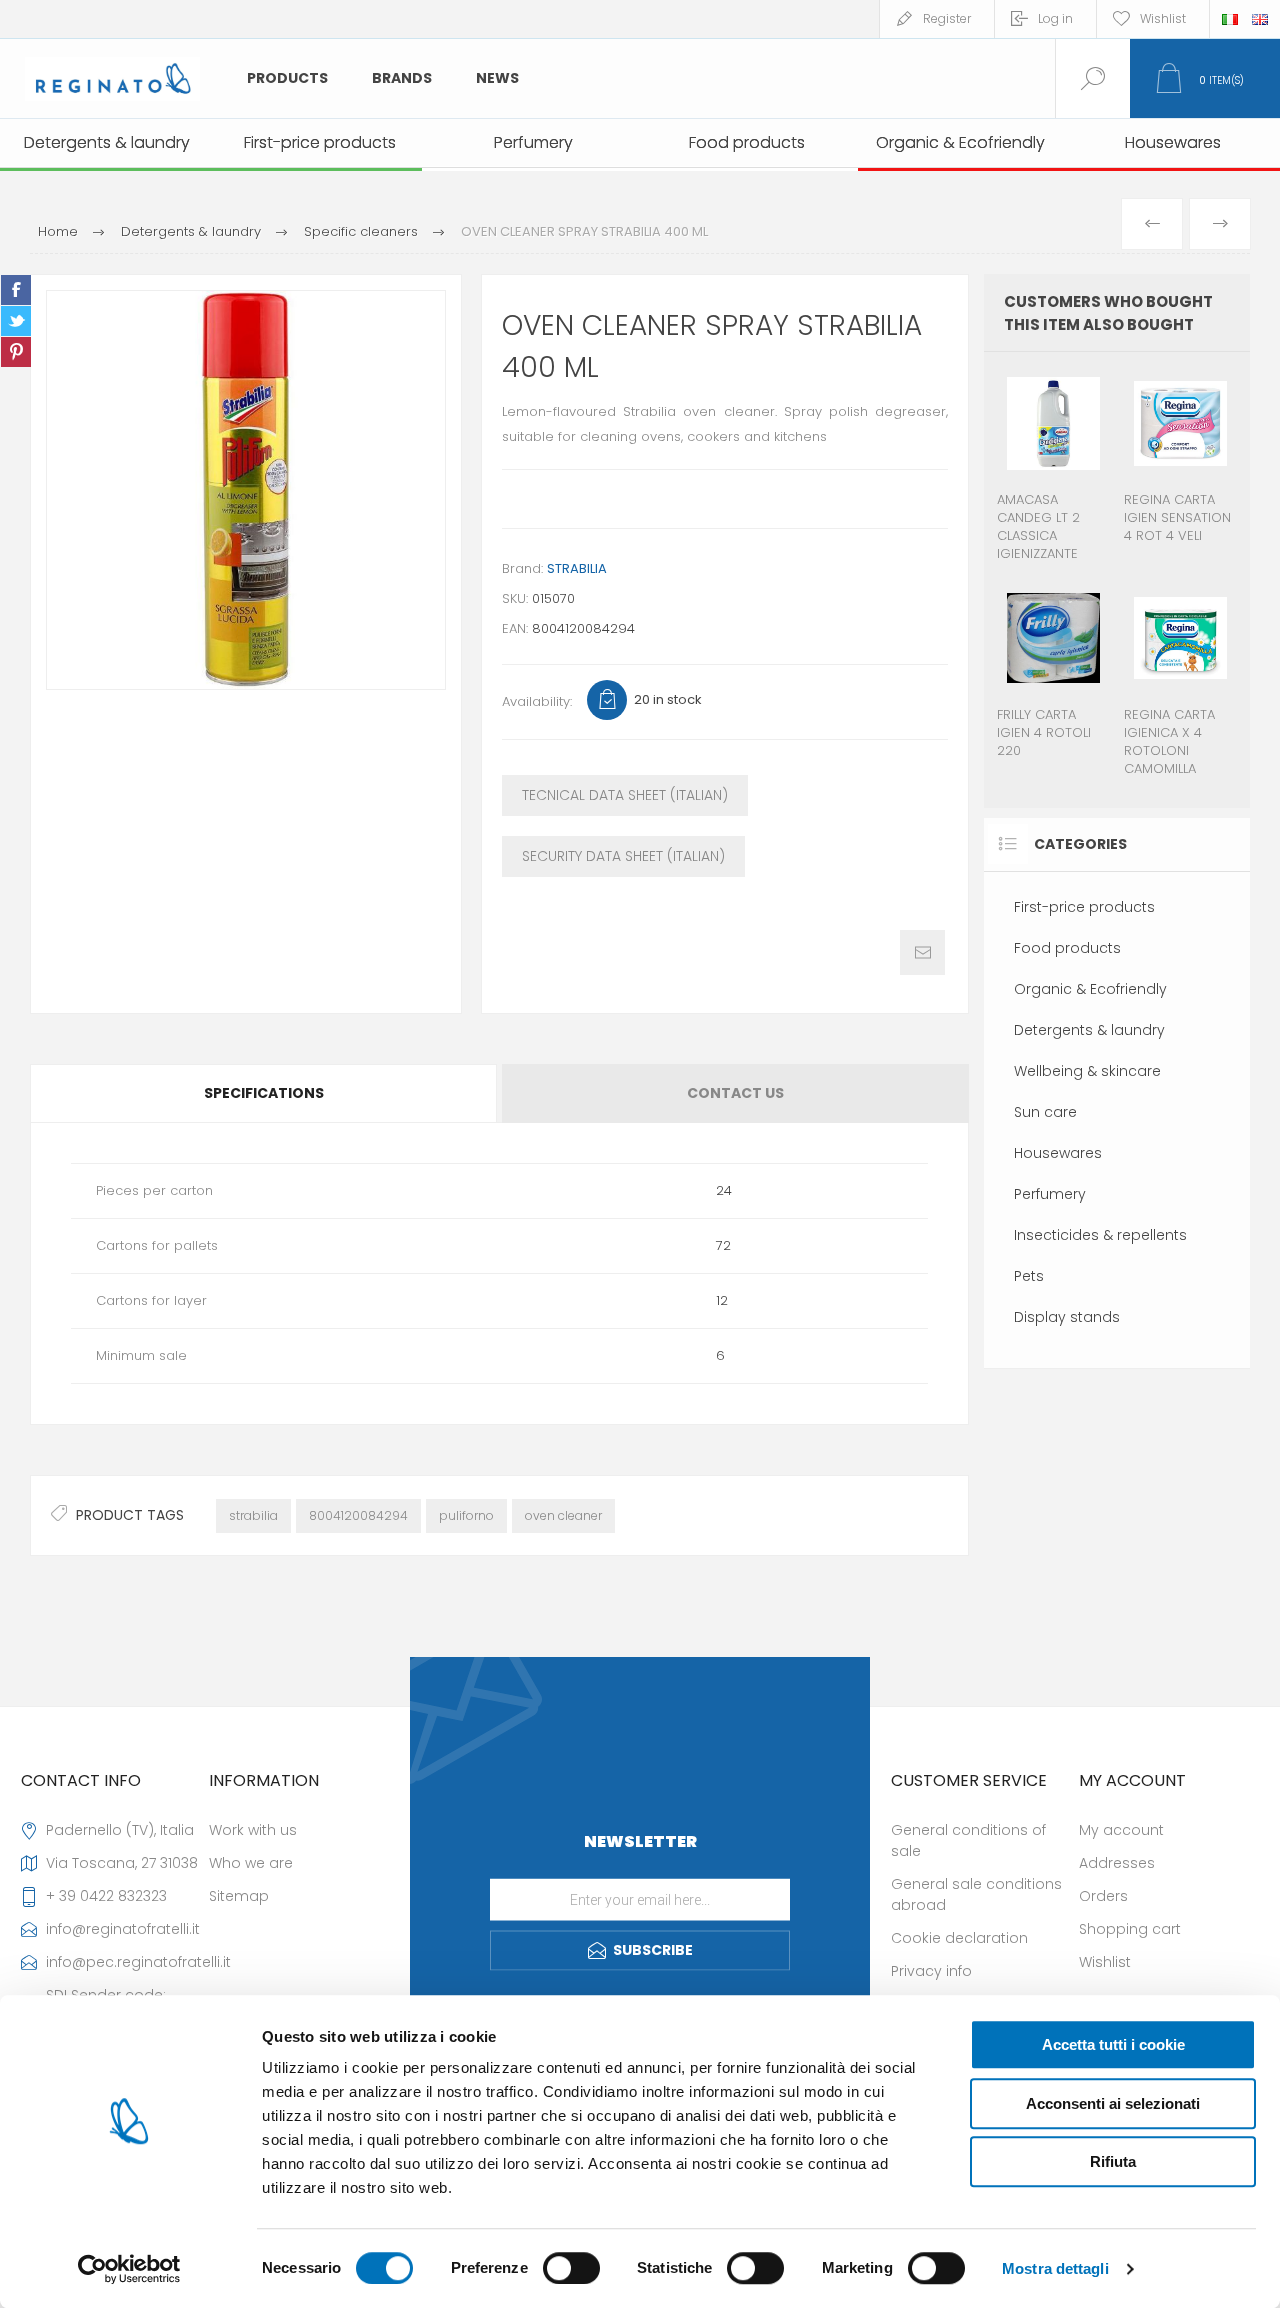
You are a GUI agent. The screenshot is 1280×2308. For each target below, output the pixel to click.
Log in (1055, 18)
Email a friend (922, 952)
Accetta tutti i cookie (1113, 2044)
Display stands (1067, 1317)
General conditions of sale (968, 1840)
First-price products (1084, 907)
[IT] (1230, 19)
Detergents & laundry (1089, 1030)
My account (1121, 1830)
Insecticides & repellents (1100, 1235)
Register (947, 18)
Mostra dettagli (1055, 2268)
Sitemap (239, 1896)
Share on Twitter (16, 321)
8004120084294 (358, 1515)
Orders (1103, 1896)
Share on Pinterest (16, 352)
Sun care (1045, 1112)
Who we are (251, 1863)
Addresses (1117, 1863)
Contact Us (735, 1093)
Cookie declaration (959, 1938)
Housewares (1058, 1153)
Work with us (253, 1830)
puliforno (466, 1515)
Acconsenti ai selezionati (1113, 2103)
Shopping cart (1130, 1929)
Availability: (537, 701)
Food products (1067, 948)
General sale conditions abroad (976, 1894)
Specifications (264, 1093)
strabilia (253, 1515)
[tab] (265, 1093)
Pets (1029, 1276)
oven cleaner (563, 1515)
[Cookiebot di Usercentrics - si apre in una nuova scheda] (129, 2269)
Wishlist (1105, 1962)
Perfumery (1050, 1194)
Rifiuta (1113, 2161)
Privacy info (931, 1971)
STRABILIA (577, 568)
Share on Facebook (16, 290)
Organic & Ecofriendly (1090, 989)
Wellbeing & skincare (1087, 1071)
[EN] (1260, 19)
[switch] (571, 2268)
